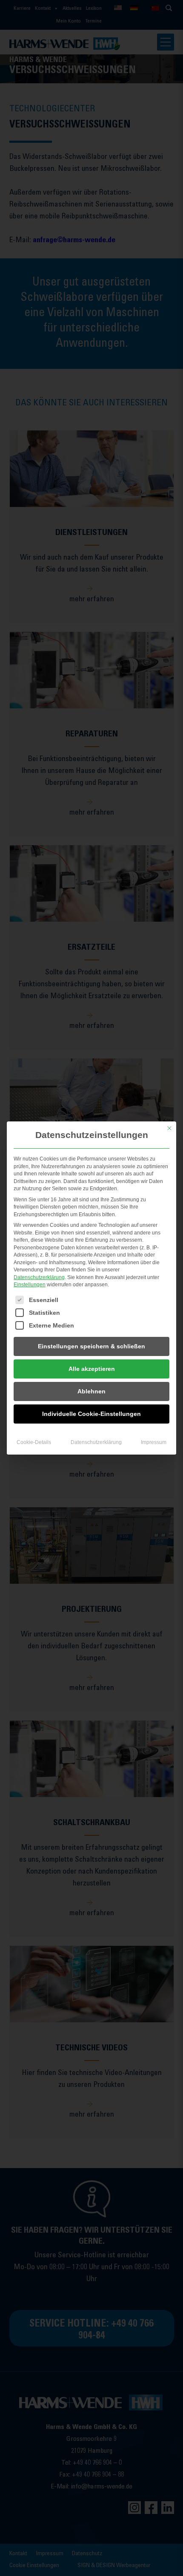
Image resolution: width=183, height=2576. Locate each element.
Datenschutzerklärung (39, 1277)
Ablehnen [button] (91, 1391)
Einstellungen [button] (30, 1285)
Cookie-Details (34, 1442)
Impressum (154, 1442)
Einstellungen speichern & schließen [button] (91, 1346)
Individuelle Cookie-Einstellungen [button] (91, 1414)
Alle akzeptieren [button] (92, 1369)
